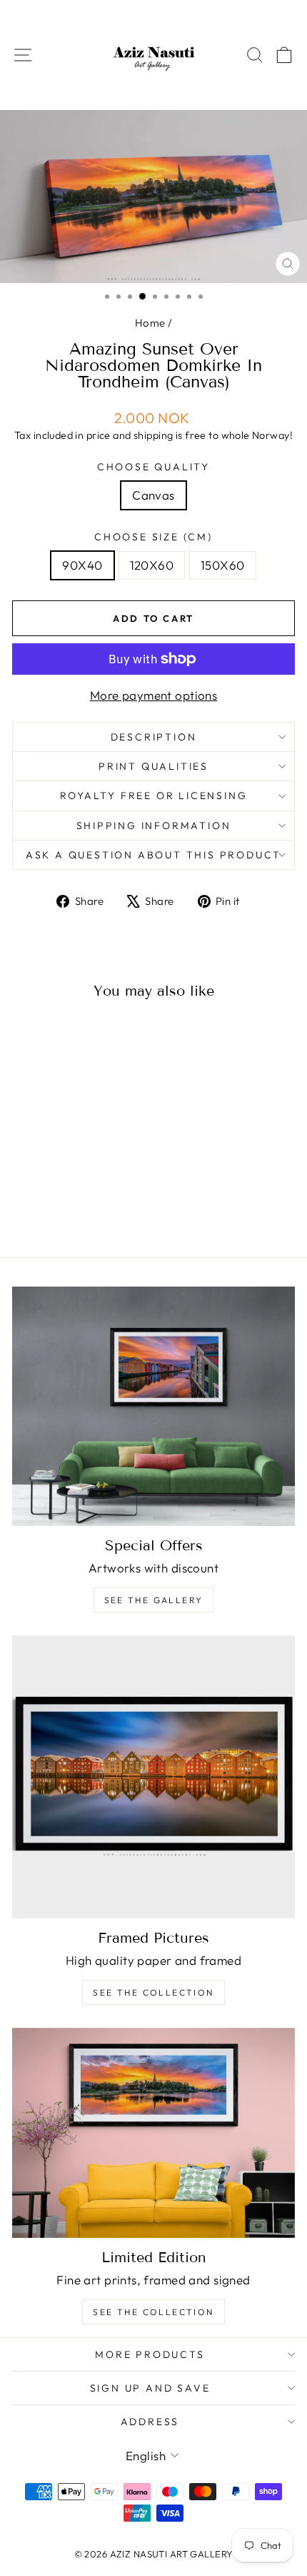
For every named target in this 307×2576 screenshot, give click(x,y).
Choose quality (153, 467)
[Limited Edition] (153, 2133)
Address (150, 2422)
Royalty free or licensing (154, 796)
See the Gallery (154, 1600)
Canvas (153, 495)
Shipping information (154, 826)
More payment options (154, 695)
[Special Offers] (153, 1406)
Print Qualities (153, 766)
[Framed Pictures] (153, 1777)
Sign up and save (150, 2388)
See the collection (153, 1992)
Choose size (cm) (153, 537)
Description (154, 737)
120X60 (152, 565)
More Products (150, 2354)
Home (150, 323)
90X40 (82, 565)
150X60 (223, 565)
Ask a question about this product (153, 855)
